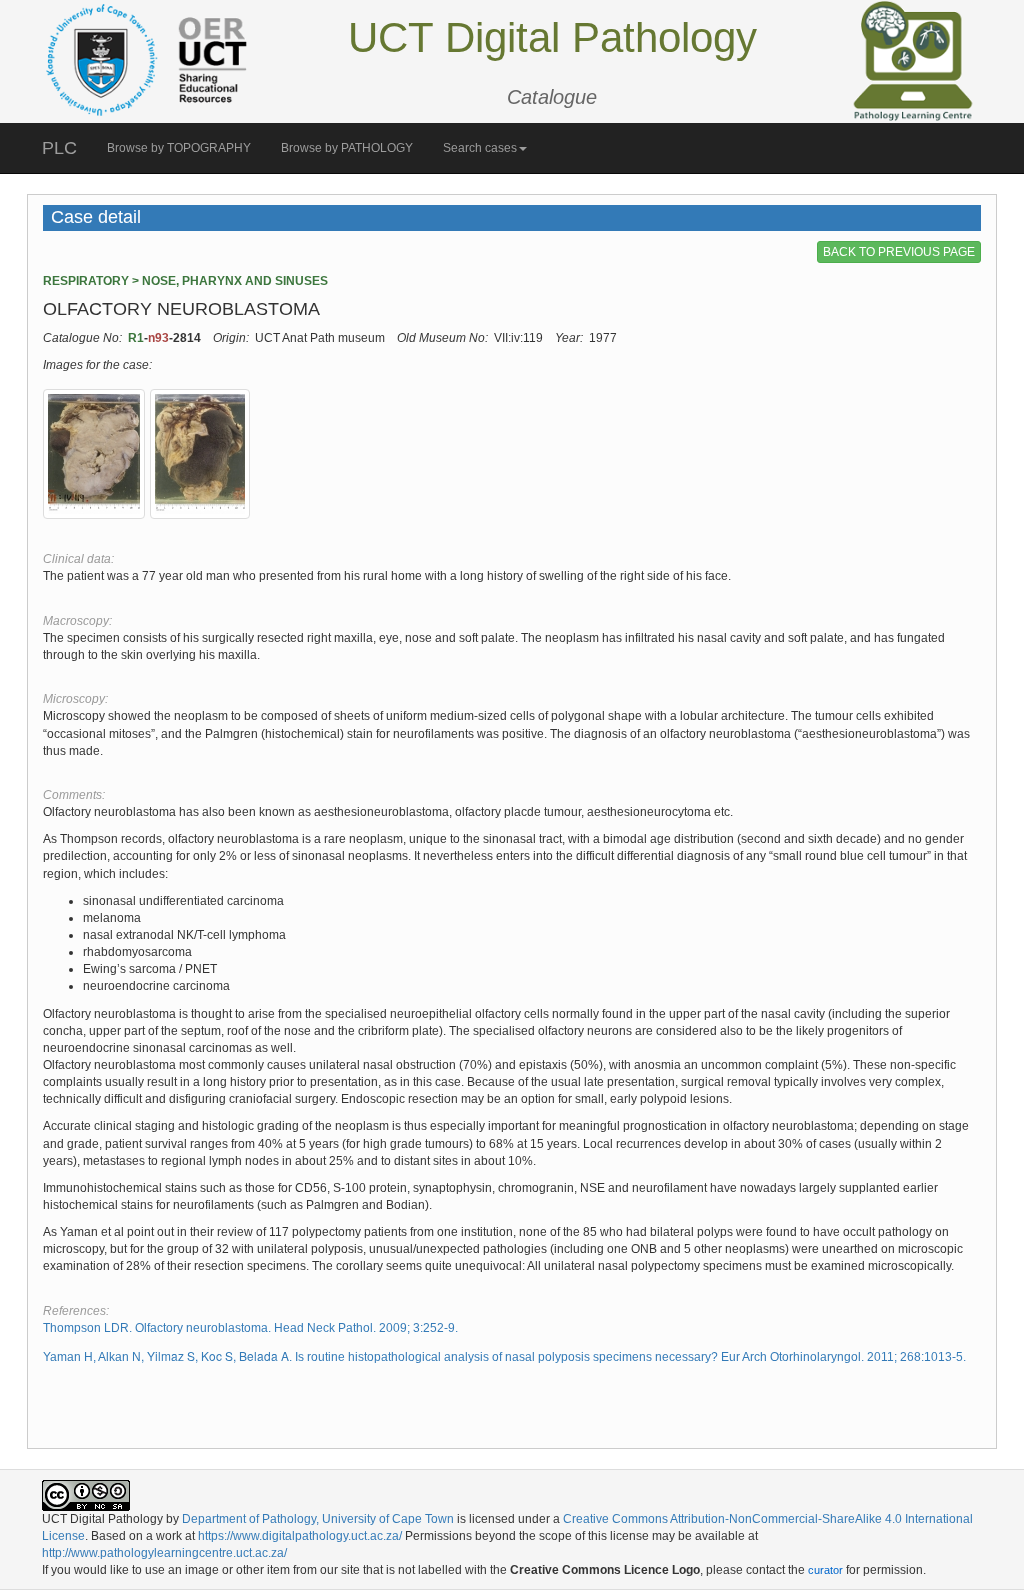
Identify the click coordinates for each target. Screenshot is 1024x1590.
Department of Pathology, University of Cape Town (318, 1519)
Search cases (480, 148)
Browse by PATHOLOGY (347, 148)
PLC (59, 148)
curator (825, 1570)
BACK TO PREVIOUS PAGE (899, 252)
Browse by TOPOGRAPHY (179, 148)
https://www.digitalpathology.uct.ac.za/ (300, 1536)
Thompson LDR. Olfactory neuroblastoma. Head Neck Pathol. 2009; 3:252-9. (250, 1328)
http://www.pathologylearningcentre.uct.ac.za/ (164, 1553)
